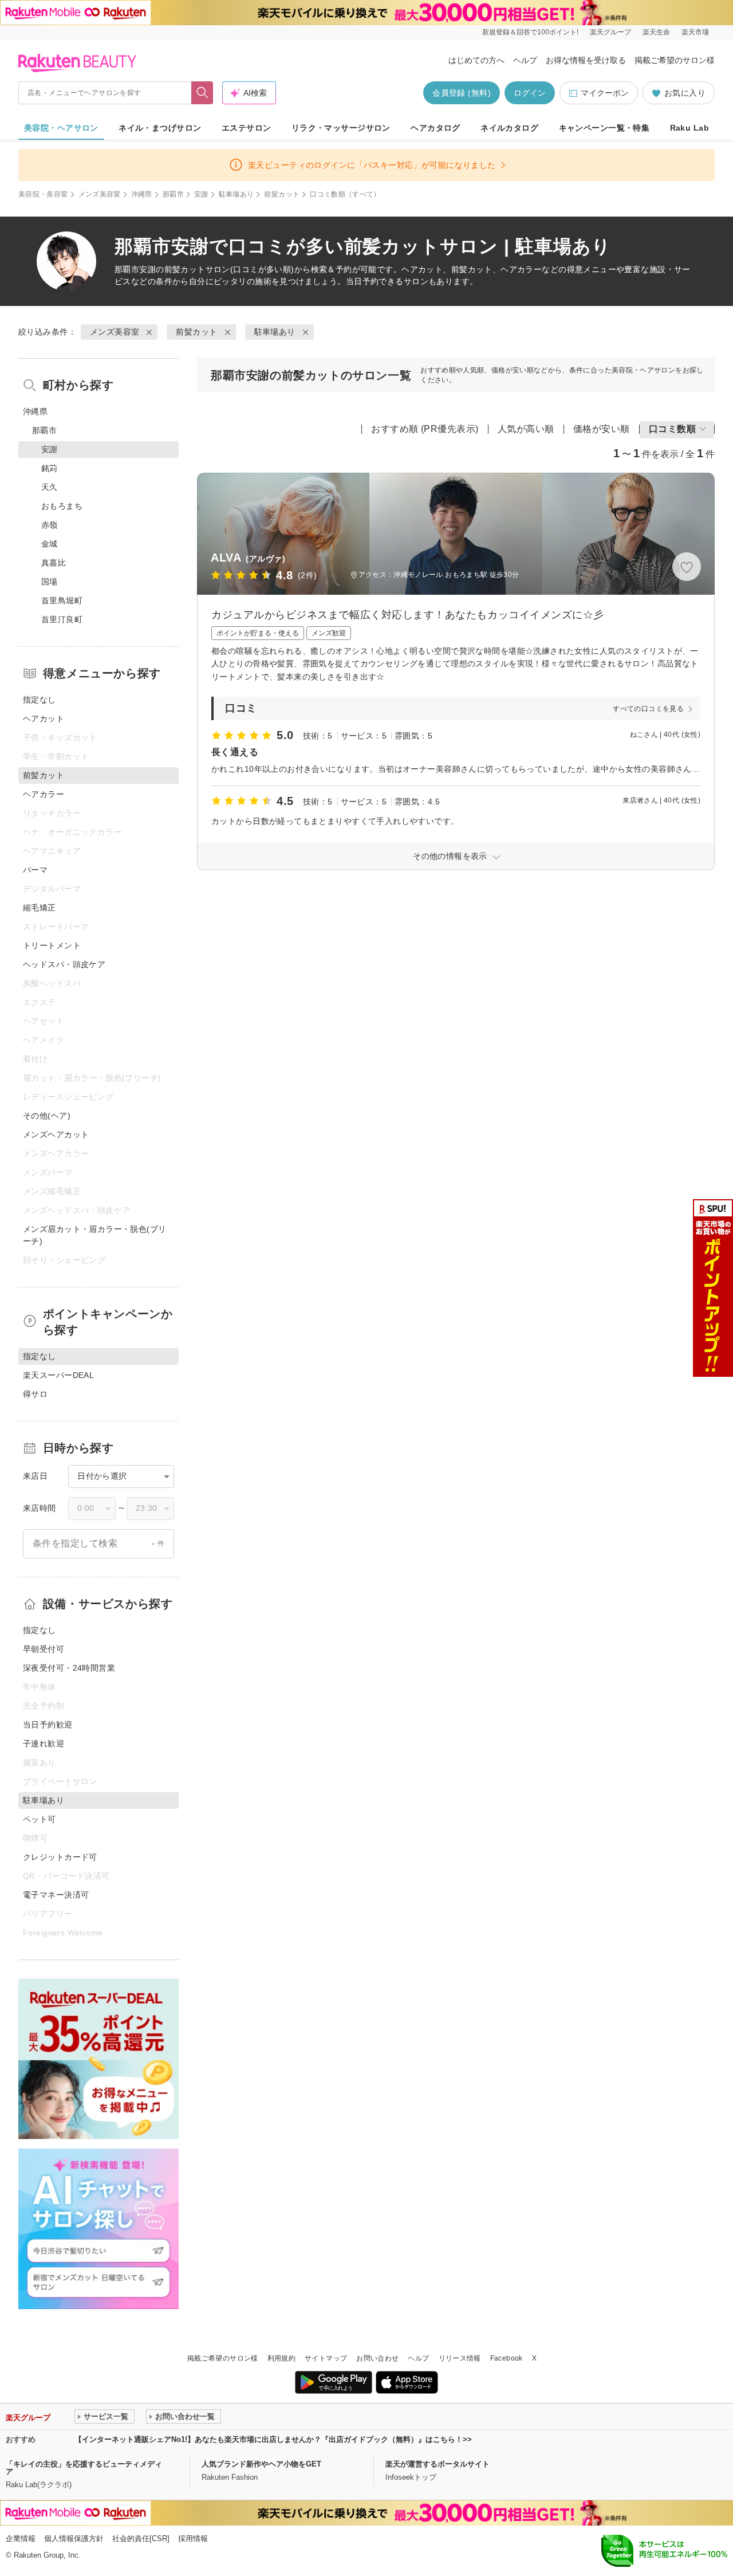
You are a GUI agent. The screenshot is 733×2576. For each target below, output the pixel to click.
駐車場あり (237, 194)
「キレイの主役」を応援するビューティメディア (84, 2468)
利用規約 (281, 2358)
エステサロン (247, 128)
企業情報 (21, 2538)
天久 (50, 487)
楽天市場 (695, 32)
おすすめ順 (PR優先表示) (425, 429)
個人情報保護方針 (74, 2538)
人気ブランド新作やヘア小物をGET (261, 2464)
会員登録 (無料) (462, 93)
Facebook (507, 2358)
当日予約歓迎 (48, 1725)
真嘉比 (54, 563)
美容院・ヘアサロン (61, 128)
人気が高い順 (526, 429)
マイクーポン (605, 93)
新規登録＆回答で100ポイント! (530, 32)
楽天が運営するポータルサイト (438, 2464)
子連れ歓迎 (44, 1743)
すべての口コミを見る (648, 709)
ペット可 (40, 1819)
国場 (50, 582)
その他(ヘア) (47, 1116)
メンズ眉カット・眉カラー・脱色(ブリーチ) (95, 1235)
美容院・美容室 (43, 194)
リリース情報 (460, 2358)
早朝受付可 (44, 1649)
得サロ (35, 1394)
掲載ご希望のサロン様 (675, 60)
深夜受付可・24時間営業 (69, 1668)
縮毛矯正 (40, 908)
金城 (50, 544)
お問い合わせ (377, 2358)
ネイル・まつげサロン (160, 128)
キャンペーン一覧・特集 (604, 128)
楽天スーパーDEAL (58, 1375)
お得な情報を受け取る (586, 60)
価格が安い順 (602, 429)
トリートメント (52, 945)
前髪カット (282, 194)
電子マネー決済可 (56, 1895)
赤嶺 (50, 525)
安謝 (201, 194)
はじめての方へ (476, 60)
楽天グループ (610, 32)
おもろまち (62, 506)
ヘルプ (525, 60)
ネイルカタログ (509, 128)
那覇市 (173, 194)
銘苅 (50, 468)
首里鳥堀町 (62, 600)
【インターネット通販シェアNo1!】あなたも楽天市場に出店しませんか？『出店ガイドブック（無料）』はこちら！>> (273, 2439)
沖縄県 (142, 194)
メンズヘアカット (56, 1134)
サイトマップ (326, 2358)
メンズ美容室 (100, 194)
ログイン (530, 93)
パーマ (35, 870)
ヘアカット (44, 718)
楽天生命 (656, 32)
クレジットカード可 (60, 1857)
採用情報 (193, 2538)
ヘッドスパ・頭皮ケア (64, 964)
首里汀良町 (62, 619)
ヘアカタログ (436, 128)
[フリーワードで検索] (202, 93)
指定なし (40, 700)
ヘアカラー (44, 794)
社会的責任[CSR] (141, 2538)
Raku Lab (689, 128)
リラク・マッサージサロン (341, 128)
